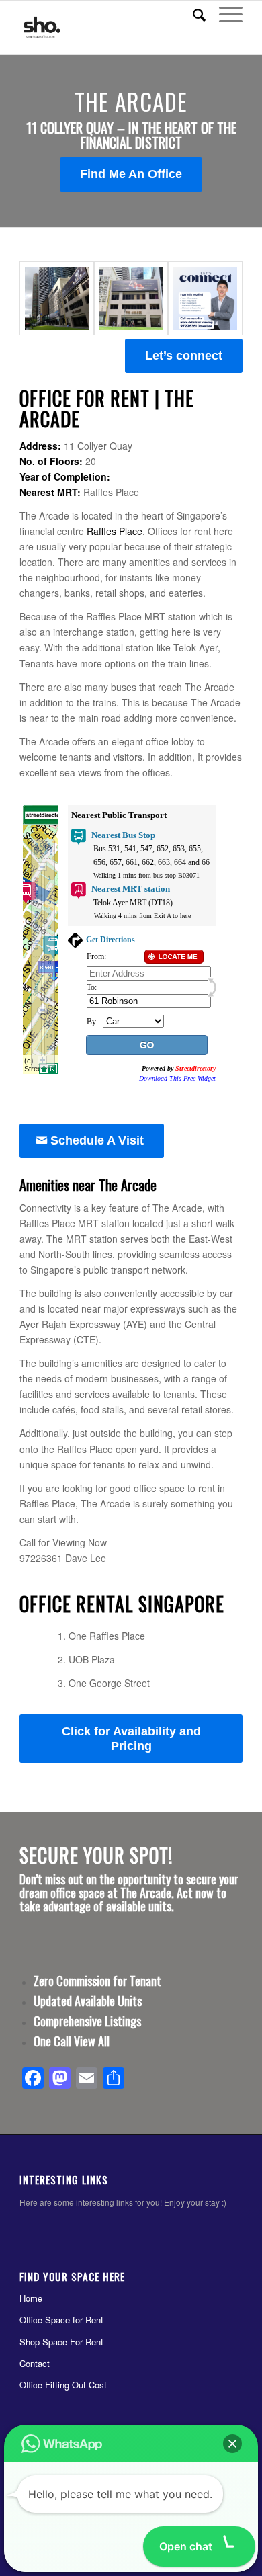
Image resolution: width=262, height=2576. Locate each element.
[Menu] (224, 14)
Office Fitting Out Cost (63, 2385)
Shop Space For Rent (61, 2342)
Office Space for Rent (61, 2320)
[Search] (192, 14)
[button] (232, 2444)
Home (31, 2298)
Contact (35, 2363)
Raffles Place (115, 531)
